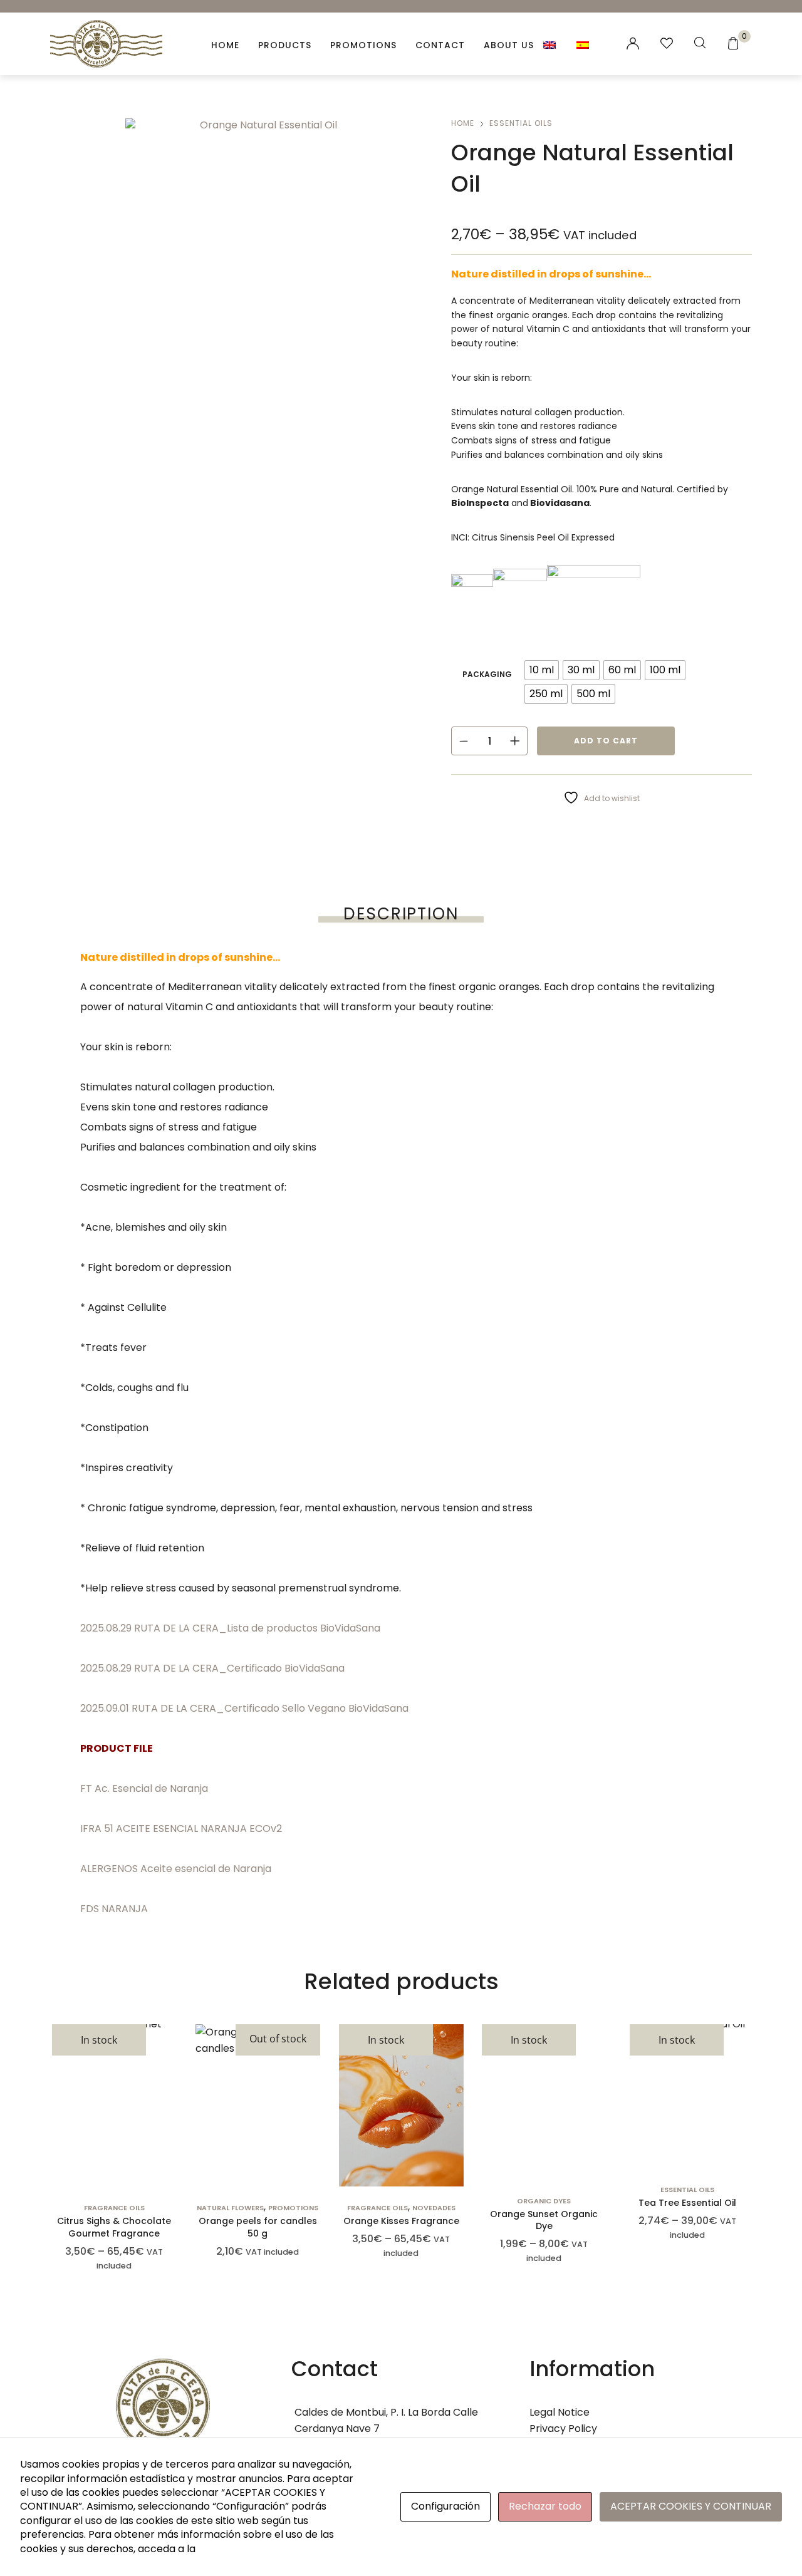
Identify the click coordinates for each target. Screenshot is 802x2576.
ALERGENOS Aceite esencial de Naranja (176, 1869)
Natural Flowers (230, 2208)
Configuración (445, 2506)
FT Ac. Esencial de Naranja (144, 1788)
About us (509, 45)
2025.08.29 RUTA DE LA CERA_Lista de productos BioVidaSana (230, 1628)
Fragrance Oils (114, 2208)
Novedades (433, 2208)
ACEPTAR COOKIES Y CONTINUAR (691, 2506)
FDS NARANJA (114, 1909)
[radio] (542, 670)
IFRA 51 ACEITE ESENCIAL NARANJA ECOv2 (181, 1829)
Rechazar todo (545, 2506)
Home (225, 45)
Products (285, 45)
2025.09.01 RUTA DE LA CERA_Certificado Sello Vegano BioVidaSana (244, 1708)
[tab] (401, 914)
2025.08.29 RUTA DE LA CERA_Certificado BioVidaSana (212, 1668)
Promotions (363, 45)
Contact (440, 45)
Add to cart (606, 741)
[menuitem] (550, 44)
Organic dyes (544, 2201)
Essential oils (521, 123)
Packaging (487, 674)
